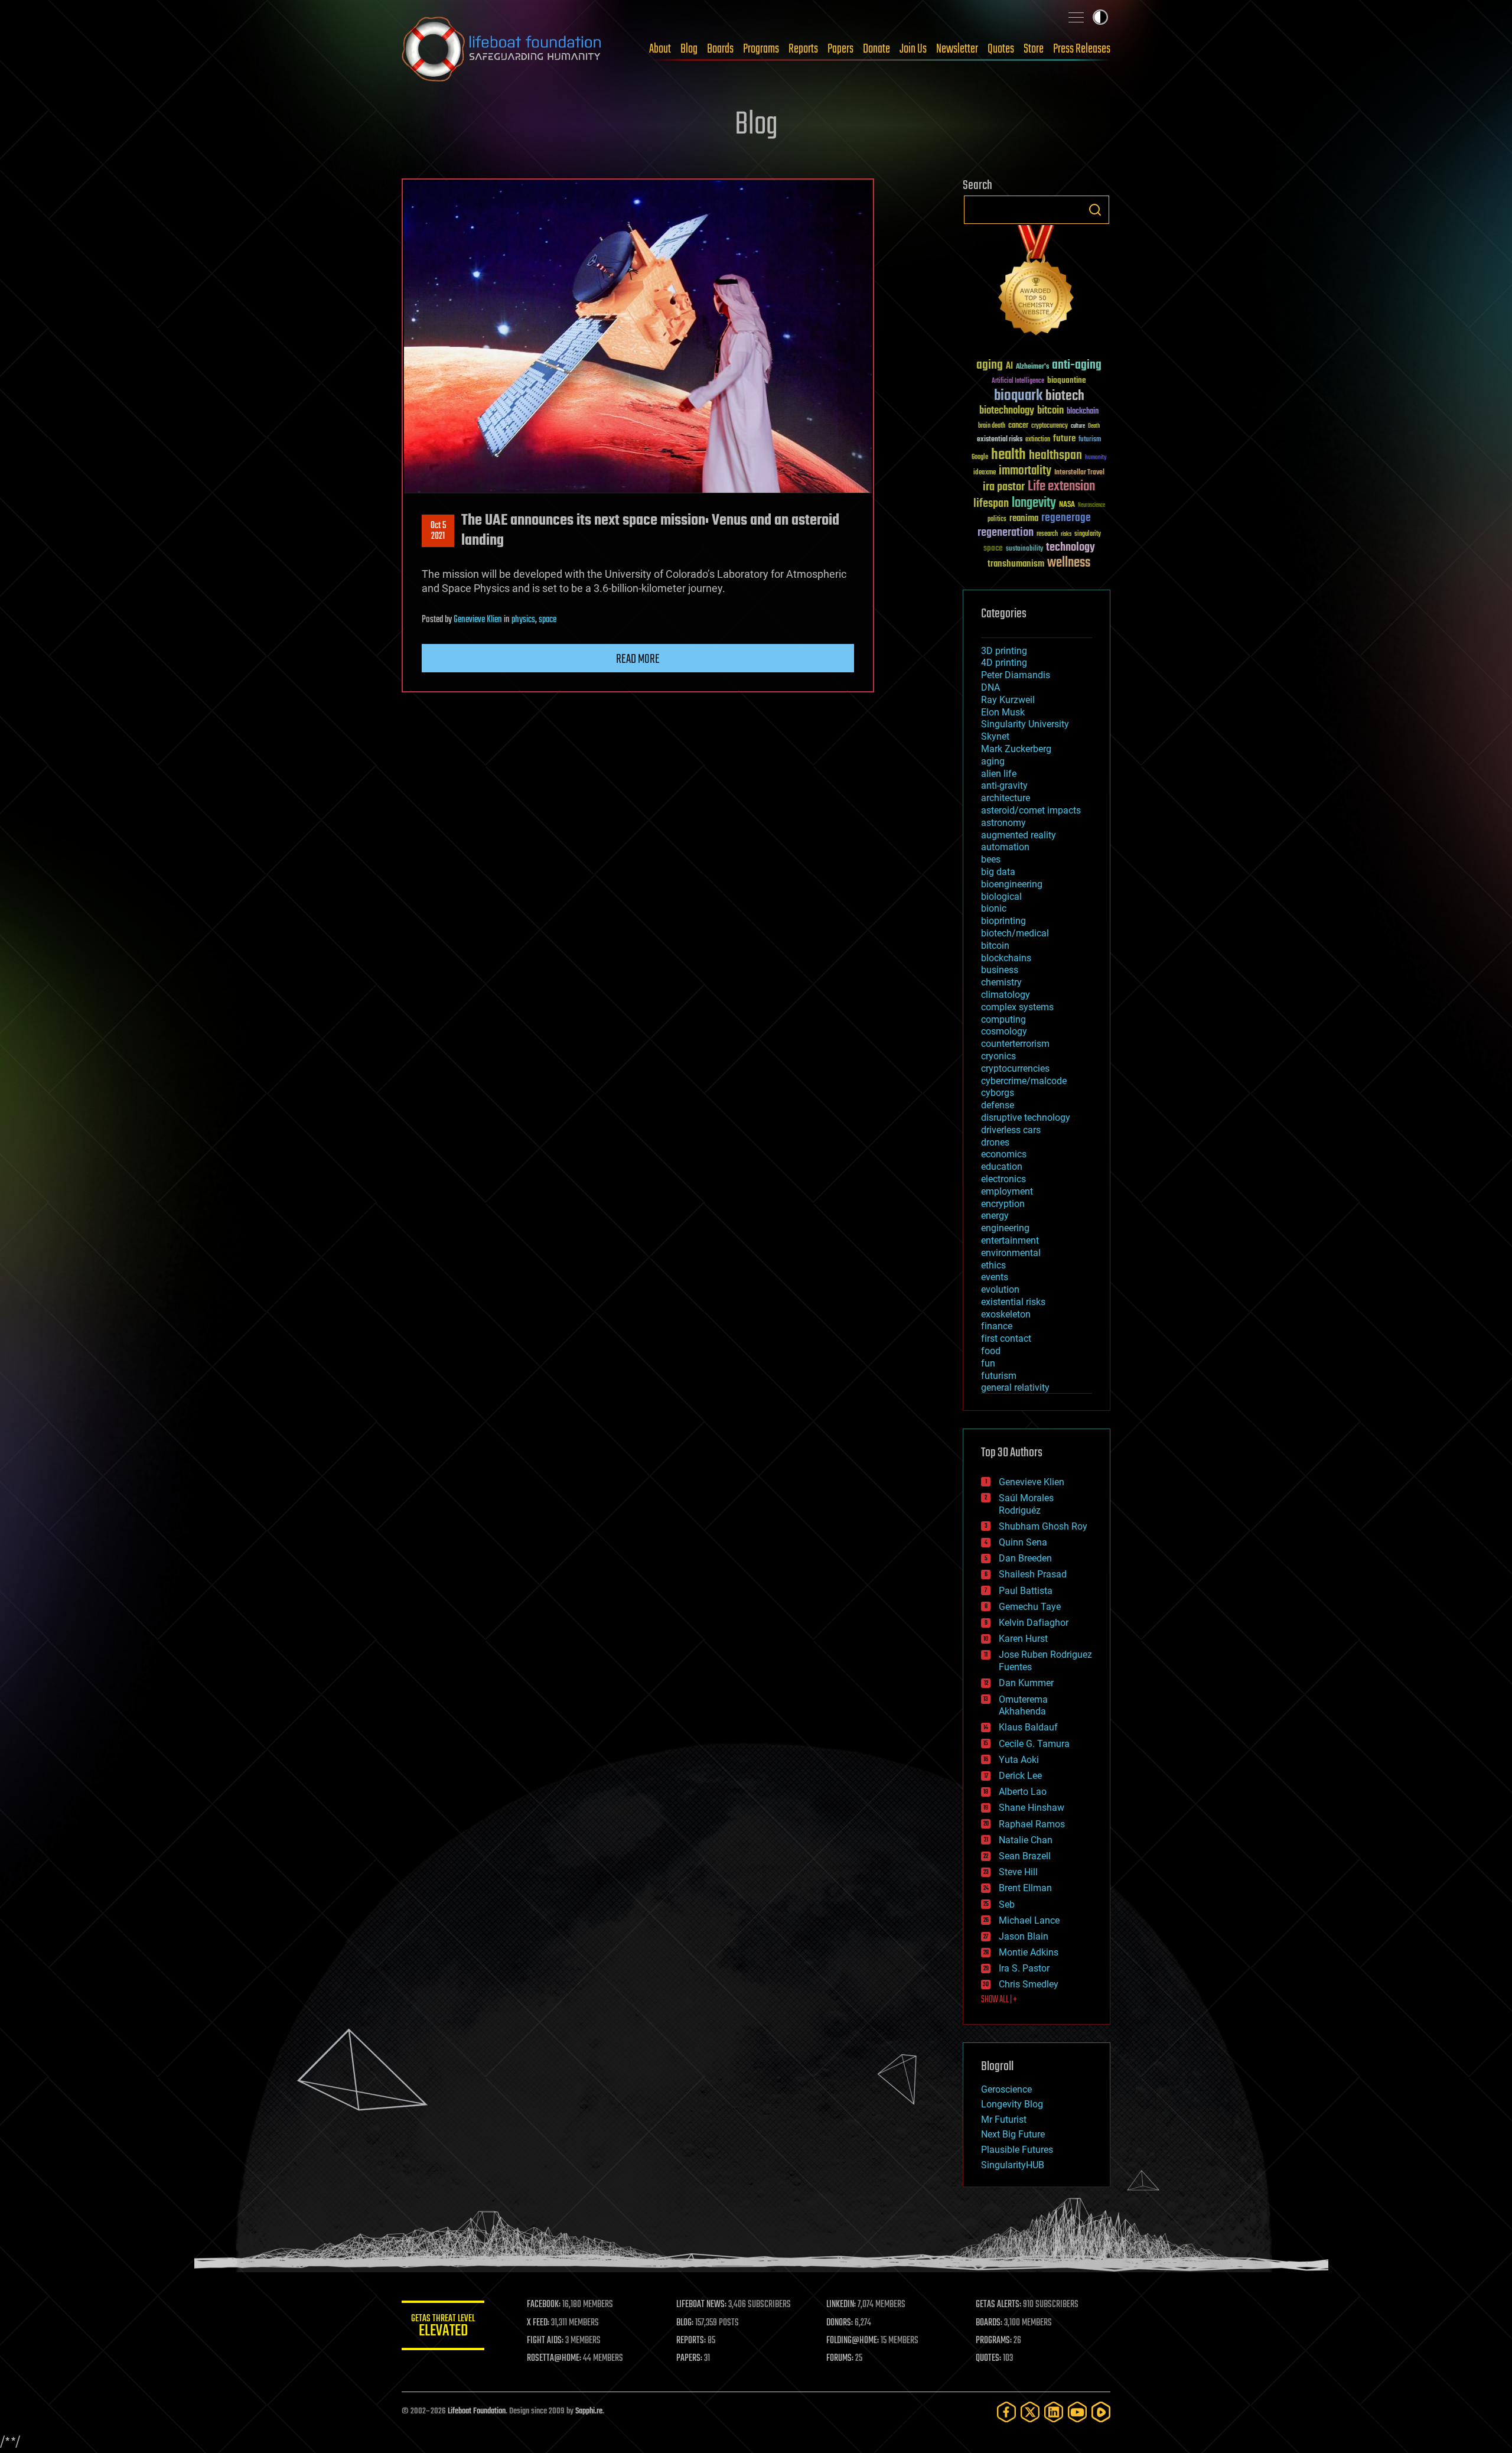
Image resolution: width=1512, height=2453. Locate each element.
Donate (876, 49)
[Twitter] (1030, 2412)
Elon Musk (1003, 712)
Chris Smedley (1029, 1984)
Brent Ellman (1025, 1888)
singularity (1088, 534)
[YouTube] (1077, 2412)
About (660, 49)
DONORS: (840, 2323)
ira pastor (1004, 487)
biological (1001, 897)
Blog (689, 49)
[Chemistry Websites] (1037, 283)
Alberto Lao (1023, 1792)
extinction (1038, 440)
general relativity (1015, 1387)
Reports (803, 49)
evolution (1000, 1289)
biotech (1065, 396)
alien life (999, 774)
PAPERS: (689, 2358)
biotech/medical (1015, 933)
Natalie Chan (1026, 1840)
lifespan (991, 504)
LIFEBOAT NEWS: (701, 2305)
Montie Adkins (1029, 1952)
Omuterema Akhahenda (1023, 1706)
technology (1071, 548)
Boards (720, 49)
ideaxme (985, 473)
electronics (1003, 1179)
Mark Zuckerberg (1016, 749)
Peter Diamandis (1016, 675)
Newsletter (957, 49)
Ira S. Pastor (1024, 1968)
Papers (840, 49)
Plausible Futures (1017, 2150)
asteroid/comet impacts (1031, 810)
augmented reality (1019, 835)
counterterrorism (1015, 1044)
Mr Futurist (1004, 2119)
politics (997, 520)
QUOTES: (988, 2358)
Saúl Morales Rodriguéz (1026, 1504)
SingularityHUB (1013, 2165)
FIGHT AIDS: (545, 2341)
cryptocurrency (1050, 426)
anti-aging (1077, 365)
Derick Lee (1020, 1776)
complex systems (1017, 1007)
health (1008, 455)
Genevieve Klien (478, 620)
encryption (1003, 1204)
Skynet (995, 736)
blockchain (1083, 412)
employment (1007, 1191)
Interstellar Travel (1079, 473)
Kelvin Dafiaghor (1034, 1623)
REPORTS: (691, 2341)
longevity (1034, 503)
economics (1004, 1154)
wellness (1069, 563)
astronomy (1003, 823)
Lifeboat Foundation (477, 2411)
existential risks (1000, 440)
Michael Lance (1029, 1920)
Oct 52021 (438, 531)
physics (523, 620)
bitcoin (1050, 411)
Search (1095, 210)
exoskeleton (1006, 1314)
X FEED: (538, 2323)
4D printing (1004, 663)
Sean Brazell (1025, 1856)
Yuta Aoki (1019, 1760)
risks (1066, 534)
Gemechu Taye (1030, 1607)
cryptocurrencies (1015, 1068)
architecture (1006, 798)
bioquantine (1067, 380)
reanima (1024, 518)
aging (990, 365)
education (1002, 1167)
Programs (761, 49)
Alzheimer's (1032, 367)
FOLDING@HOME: (853, 2341)
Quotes (1001, 49)
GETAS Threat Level (443, 2327)
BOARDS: (989, 2323)
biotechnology (1007, 411)
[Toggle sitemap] (1076, 17)
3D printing (1004, 651)
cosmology (1004, 1031)
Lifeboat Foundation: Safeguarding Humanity (502, 49)
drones (995, 1142)
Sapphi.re (589, 2411)
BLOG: (685, 2323)
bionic (994, 908)
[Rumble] (1101, 2412)
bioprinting (1003, 921)
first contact (1006, 1338)
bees (991, 859)
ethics (993, 1265)
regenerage (1066, 518)
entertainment (1010, 1240)
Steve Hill (1018, 1872)
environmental (1011, 1253)
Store (1034, 49)
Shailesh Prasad (1033, 1574)
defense (998, 1105)
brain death (992, 426)
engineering (1005, 1228)
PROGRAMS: (994, 2341)
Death (1094, 426)
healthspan (1055, 456)
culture (1078, 426)
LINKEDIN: (841, 2305)
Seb (1007, 1904)
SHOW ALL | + (999, 2000)
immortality (1025, 471)
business (1000, 970)
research (1047, 534)
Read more (638, 659)
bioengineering (1012, 884)
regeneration (1006, 533)
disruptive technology (1026, 1117)
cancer (1018, 426)
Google (980, 458)
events (995, 1277)
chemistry (1001, 982)
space (548, 620)
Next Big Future (1013, 2134)
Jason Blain (1024, 1936)
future (1064, 439)
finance (997, 1326)
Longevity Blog (1012, 2104)
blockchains (1006, 958)
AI (1009, 367)
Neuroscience (1091, 506)
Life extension (1061, 487)
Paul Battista (1026, 1591)
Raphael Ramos (1032, 1824)
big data (998, 872)
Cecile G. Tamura (1034, 1744)
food (991, 1351)
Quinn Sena (1023, 1542)
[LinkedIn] (1054, 2412)
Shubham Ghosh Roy (1043, 1526)
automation (1005, 847)
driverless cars (1011, 1130)
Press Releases (1082, 49)
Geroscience (1006, 2089)
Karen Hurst (1023, 1639)
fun (988, 1363)
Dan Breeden (1025, 1558)
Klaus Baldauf (1028, 1727)
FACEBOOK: (544, 2305)
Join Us (913, 49)
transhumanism (1016, 564)
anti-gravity (1004, 785)
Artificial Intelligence (1018, 381)
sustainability (1024, 549)
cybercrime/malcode (1024, 1081)
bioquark (1018, 396)
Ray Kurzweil (1008, 700)
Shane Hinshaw (1032, 1808)
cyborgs (998, 1093)
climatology (1006, 995)
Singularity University (1025, 724)
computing (1003, 1019)
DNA (990, 687)
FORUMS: (840, 2358)
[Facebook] (1006, 2412)
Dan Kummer (1026, 1683)
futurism (1090, 440)
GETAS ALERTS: (998, 2305)
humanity (1096, 458)
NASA (1067, 505)
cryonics (998, 1056)
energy (995, 1216)
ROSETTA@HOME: (554, 2358)
